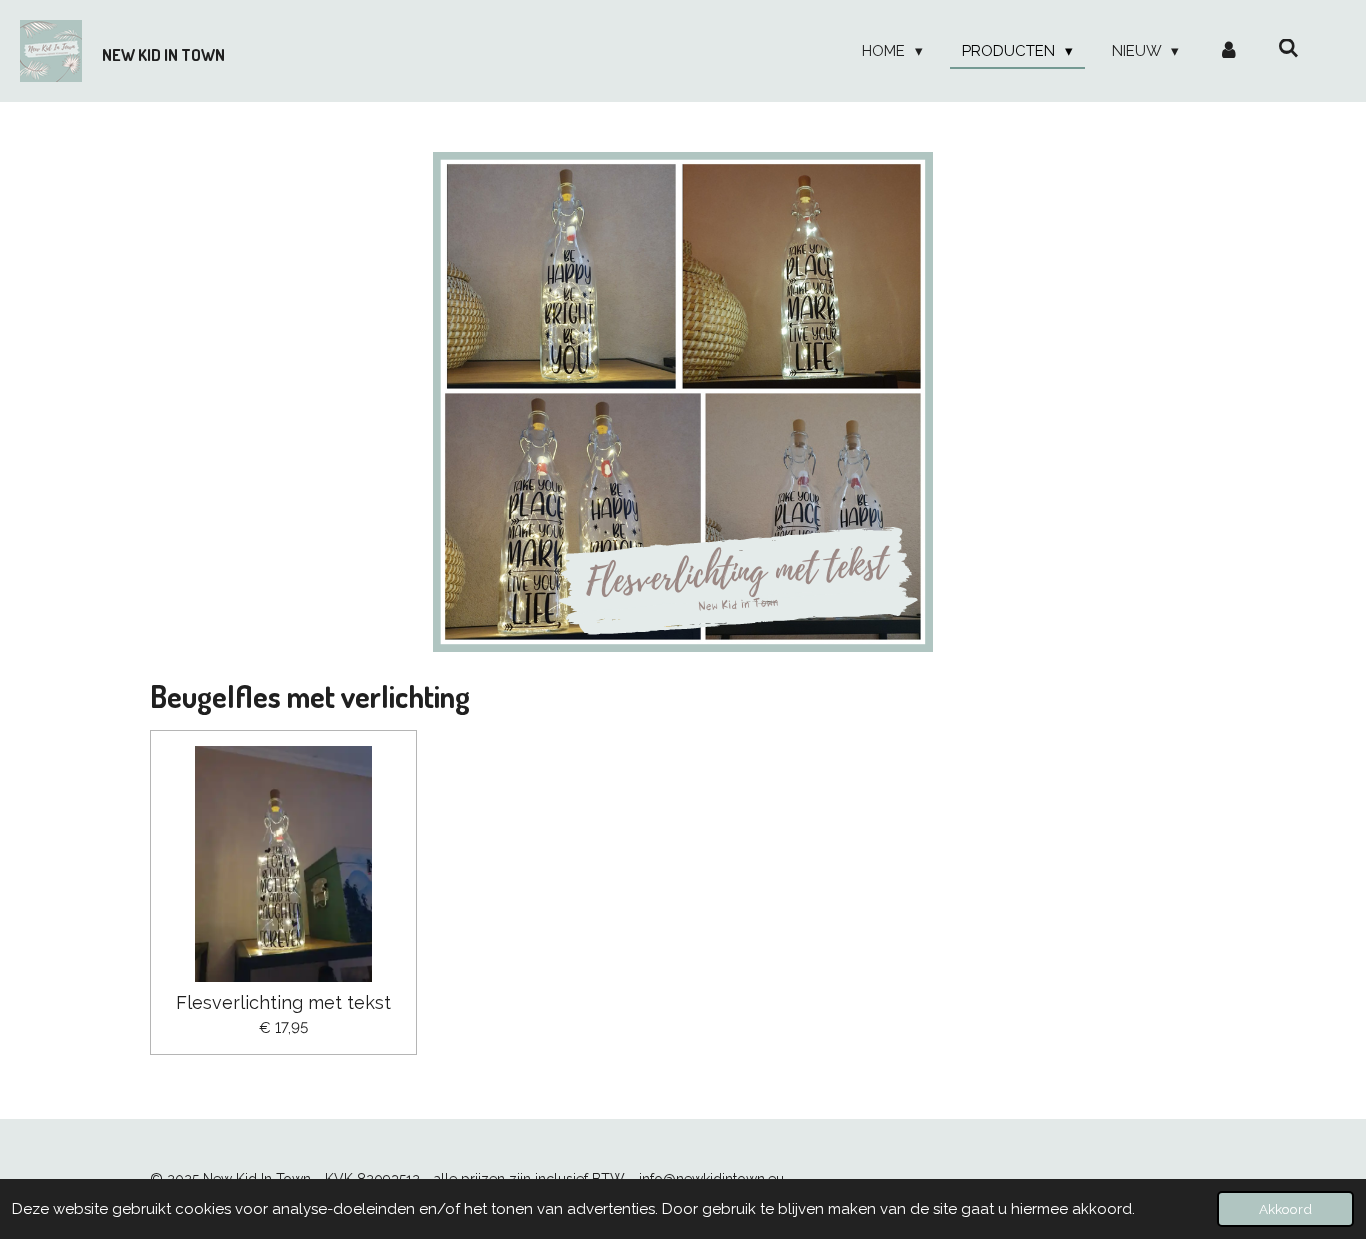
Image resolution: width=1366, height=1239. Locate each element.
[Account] (1228, 51)
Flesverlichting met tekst (283, 1002)
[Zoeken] (1288, 49)
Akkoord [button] (1285, 1209)
